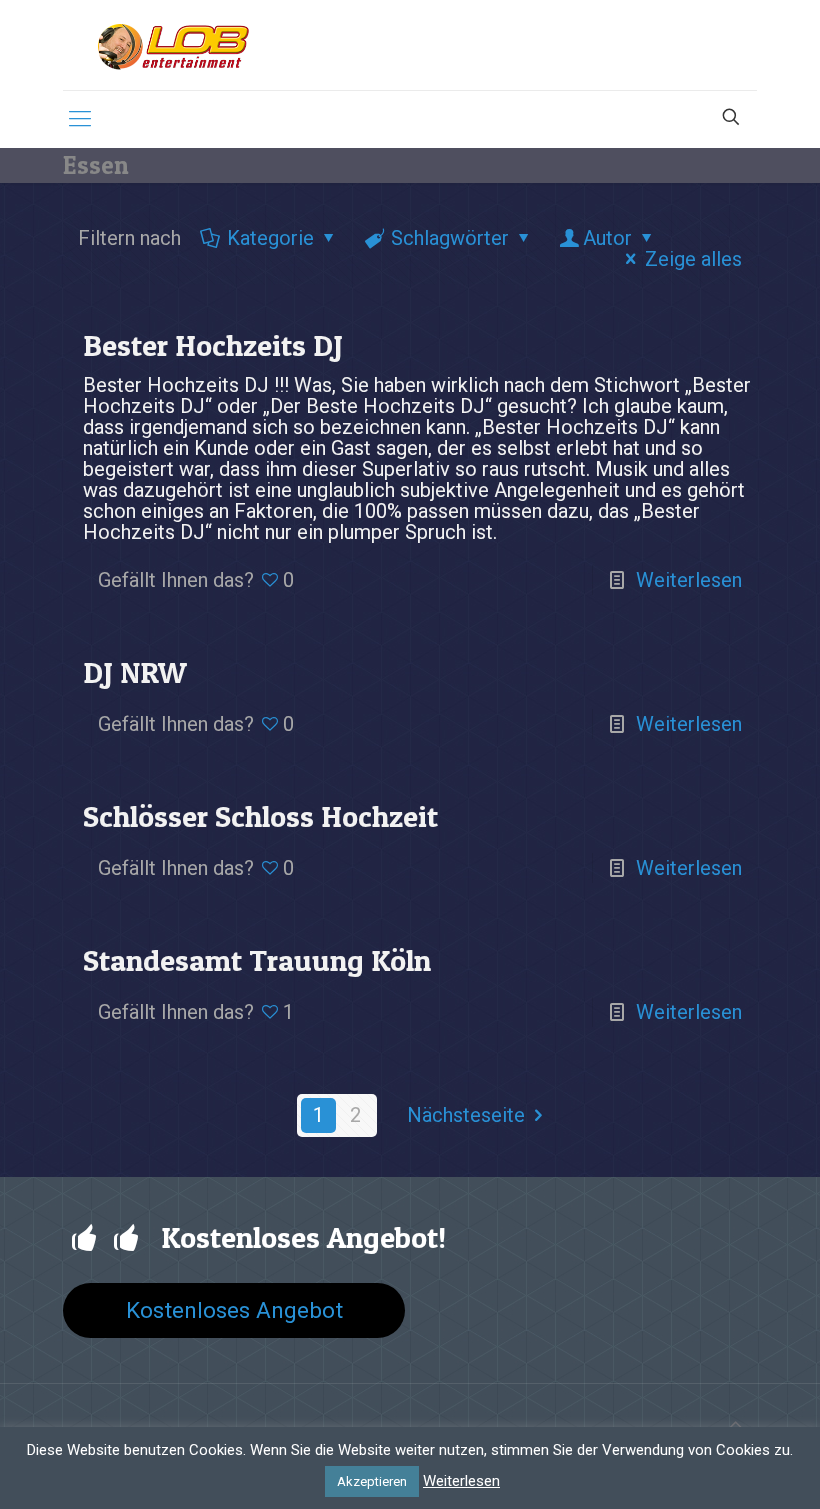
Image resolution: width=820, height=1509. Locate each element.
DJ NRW (135, 672)
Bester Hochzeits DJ (213, 345)
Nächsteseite (466, 1115)
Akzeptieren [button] (372, 1481)
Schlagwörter (450, 238)
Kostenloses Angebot (234, 1310)
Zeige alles (693, 259)
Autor (607, 238)
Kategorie (270, 238)
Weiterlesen (689, 580)
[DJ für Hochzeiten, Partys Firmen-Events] (173, 45)
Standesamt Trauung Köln (257, 960)
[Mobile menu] (80, 119)
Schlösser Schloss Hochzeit (260, 816)
